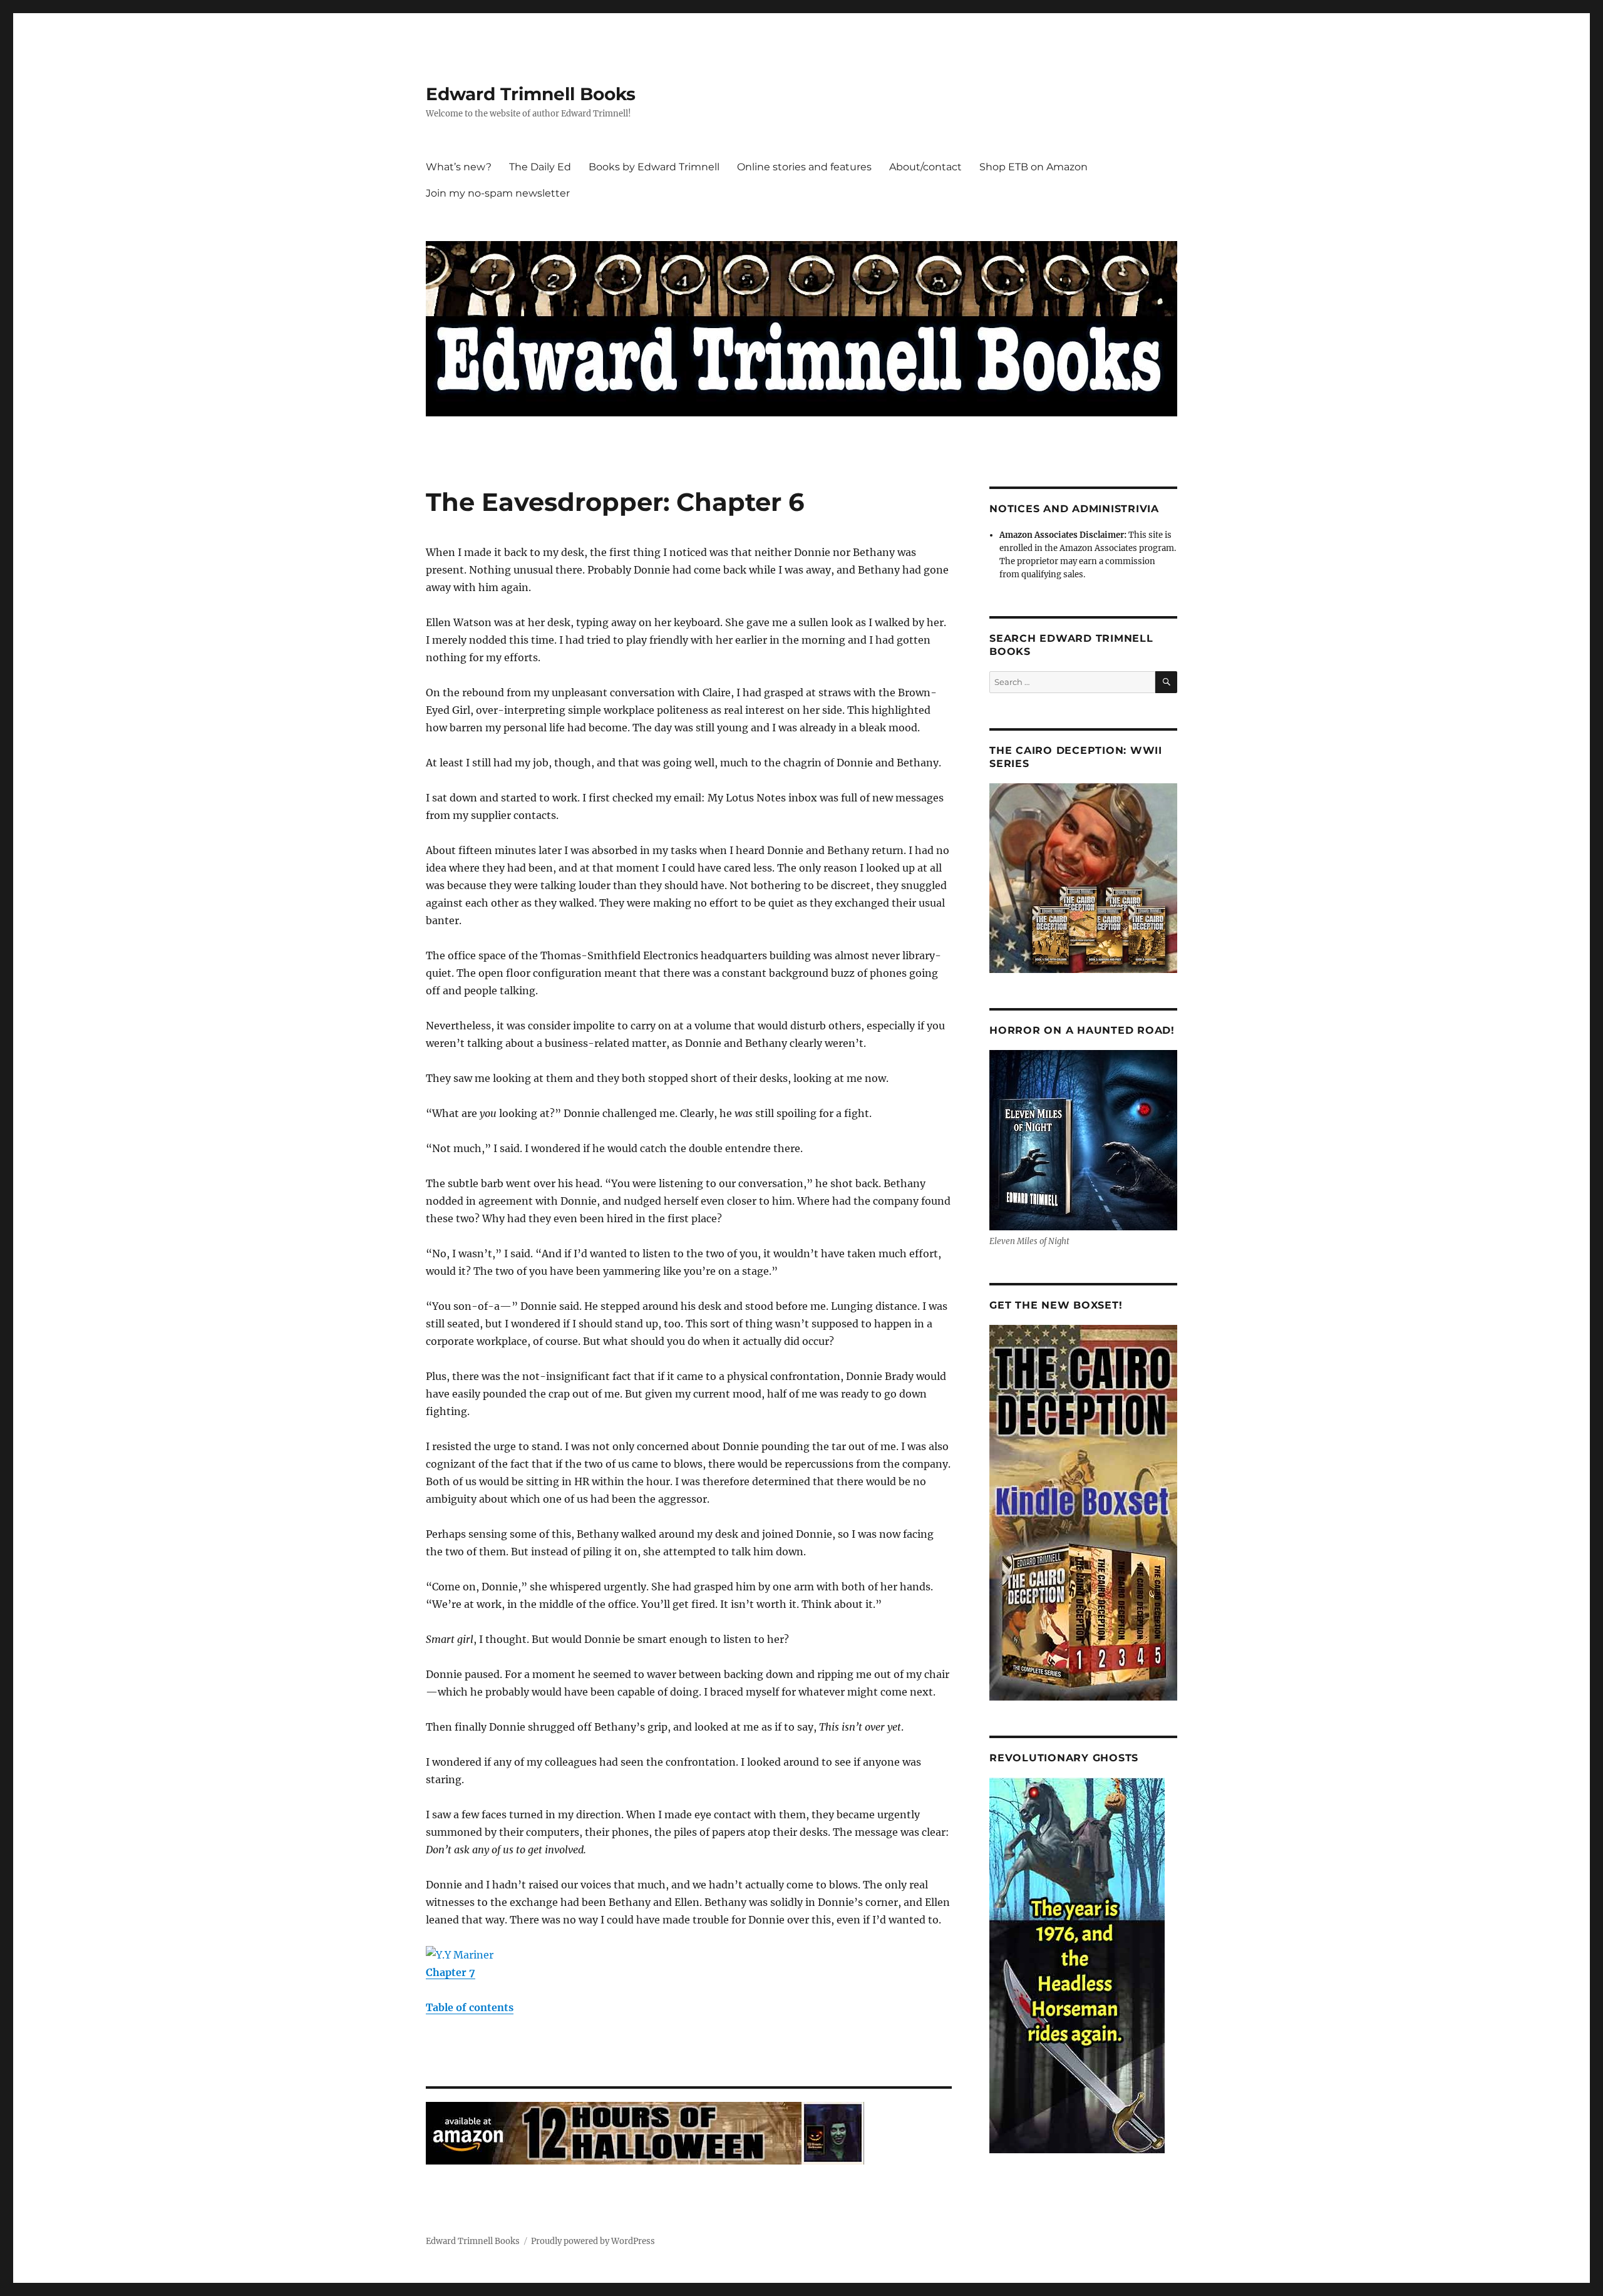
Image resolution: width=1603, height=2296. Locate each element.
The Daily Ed (540, 167)
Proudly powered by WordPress (593, 2241)
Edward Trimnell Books (531, 94)
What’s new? (459, 167)
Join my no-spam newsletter (498, 193)
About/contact (925, 167)
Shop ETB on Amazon (1033, 167)
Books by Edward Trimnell (654, 167)
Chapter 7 (451, 1972)
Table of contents (470, 2007)
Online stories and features (804, 167)
